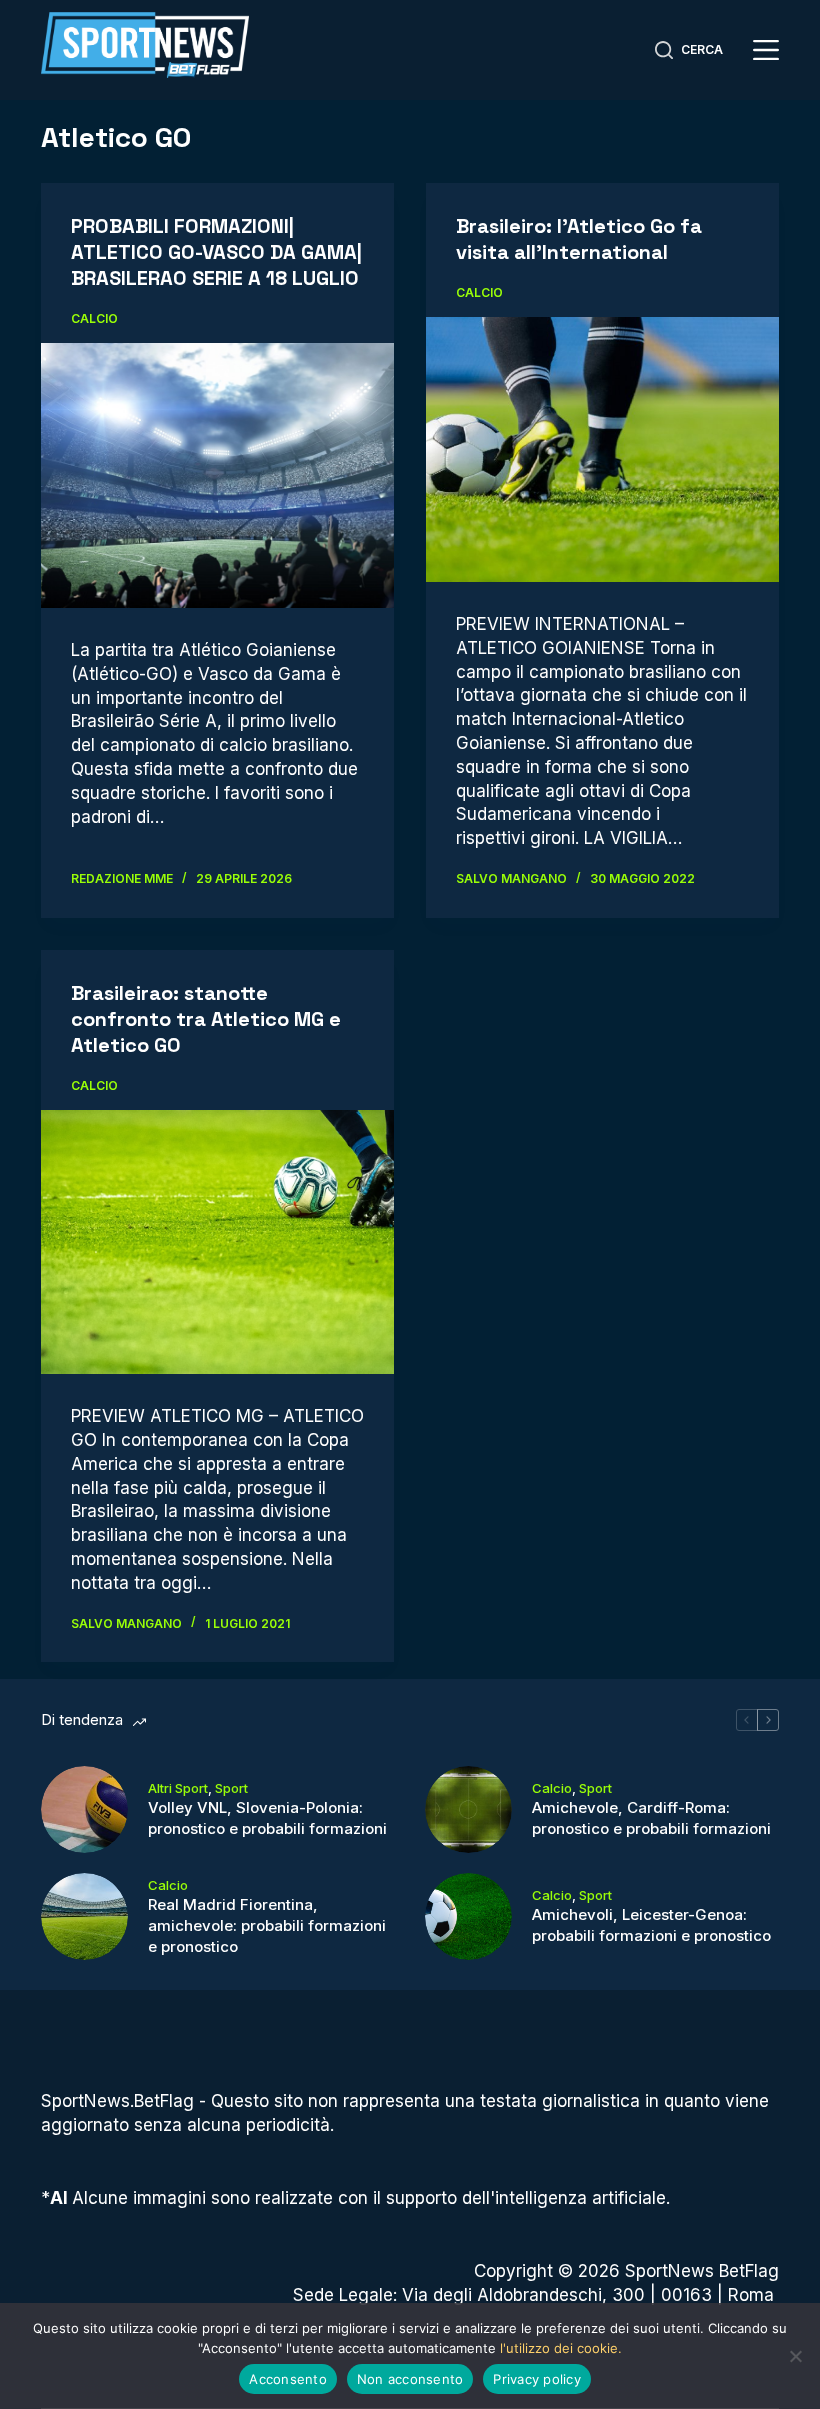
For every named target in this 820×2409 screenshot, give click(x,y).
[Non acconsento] (795, 2356)
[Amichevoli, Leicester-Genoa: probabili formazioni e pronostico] (468, 1916)
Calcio (94, 318)
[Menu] (766, 50)
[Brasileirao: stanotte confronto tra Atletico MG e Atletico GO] (217, 1242)
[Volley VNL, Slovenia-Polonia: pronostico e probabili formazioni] (84, 1809)
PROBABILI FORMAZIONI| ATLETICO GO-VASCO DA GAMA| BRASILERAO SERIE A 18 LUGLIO (216, 252)
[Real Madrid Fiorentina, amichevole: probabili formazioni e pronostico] (84, 1916)
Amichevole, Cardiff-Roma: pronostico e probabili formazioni (651, 1818)
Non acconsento (410, 2379)
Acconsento (288, 2379)
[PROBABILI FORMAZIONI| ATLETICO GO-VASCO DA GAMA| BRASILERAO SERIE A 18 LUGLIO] (217, 475)
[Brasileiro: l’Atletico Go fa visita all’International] (602, 449)
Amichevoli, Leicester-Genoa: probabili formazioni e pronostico (651, 1925)
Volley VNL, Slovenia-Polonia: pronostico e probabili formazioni (267, 1818)
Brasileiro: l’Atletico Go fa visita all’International (579, 239)
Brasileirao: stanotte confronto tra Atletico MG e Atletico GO (206, 1019)
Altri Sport (178, 1788)
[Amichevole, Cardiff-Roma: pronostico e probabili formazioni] (468, 1809)
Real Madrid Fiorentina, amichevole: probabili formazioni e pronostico (267, 1925)
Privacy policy (537, 2379)
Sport (231, 1788)
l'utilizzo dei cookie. (561, 2348)
